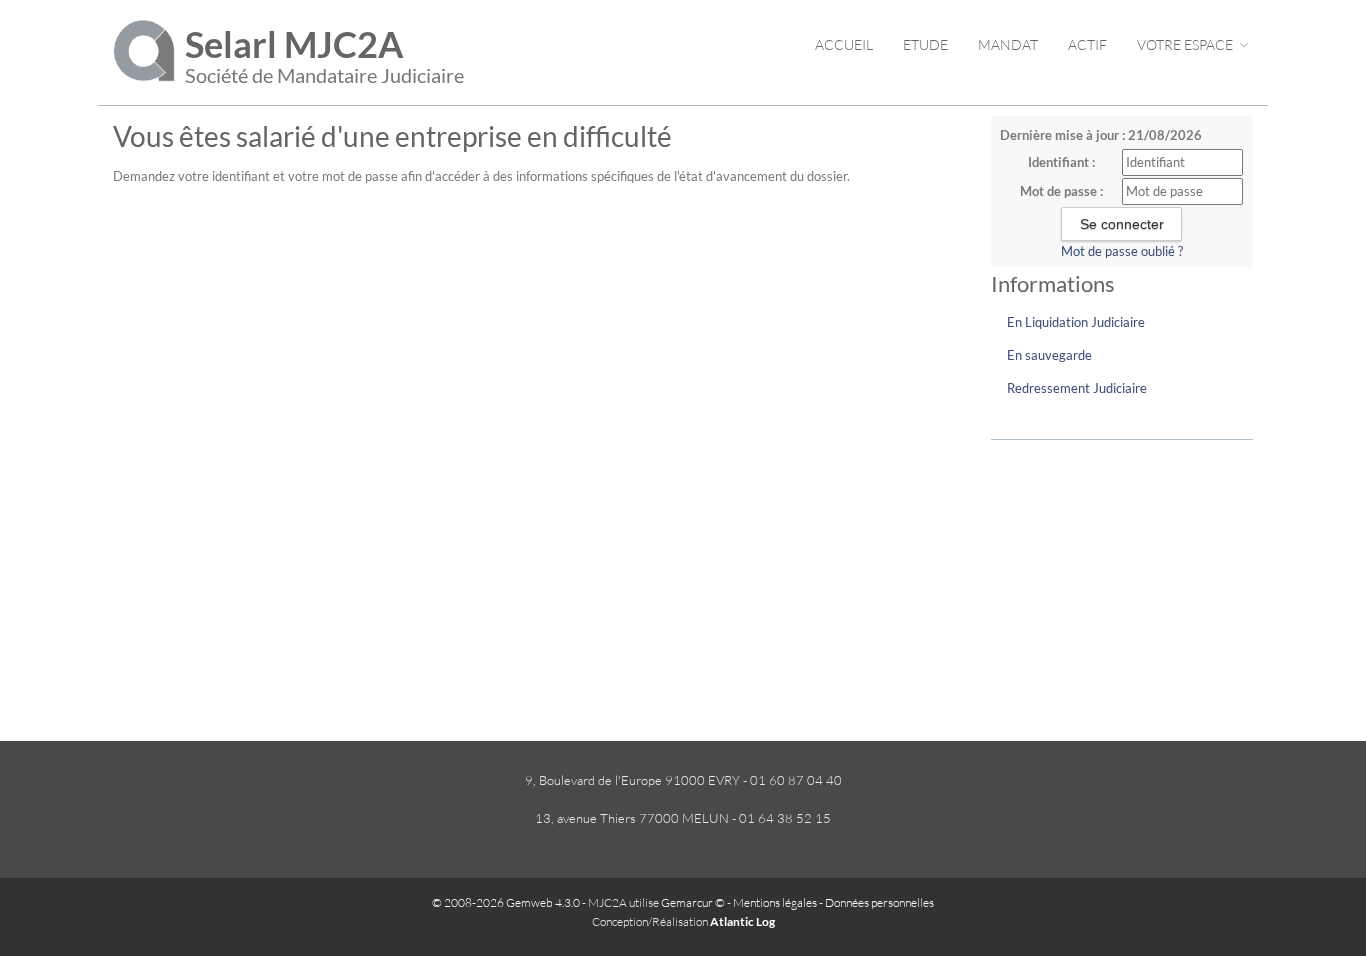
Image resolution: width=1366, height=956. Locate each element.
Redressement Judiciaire (1077, 388)
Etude (925, 44)
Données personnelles (879, 902)
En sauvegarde (1049, 355)
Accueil (844, 44)
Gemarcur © (693, 902)
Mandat (1008, 44)
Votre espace (1186, 44)
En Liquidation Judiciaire (1076, 322)
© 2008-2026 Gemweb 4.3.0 (506, 902)
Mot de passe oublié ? (1122, 251)
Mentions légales (775, 902)
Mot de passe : (1061, 191)
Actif (1087, 44)
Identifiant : (1061, 162)
